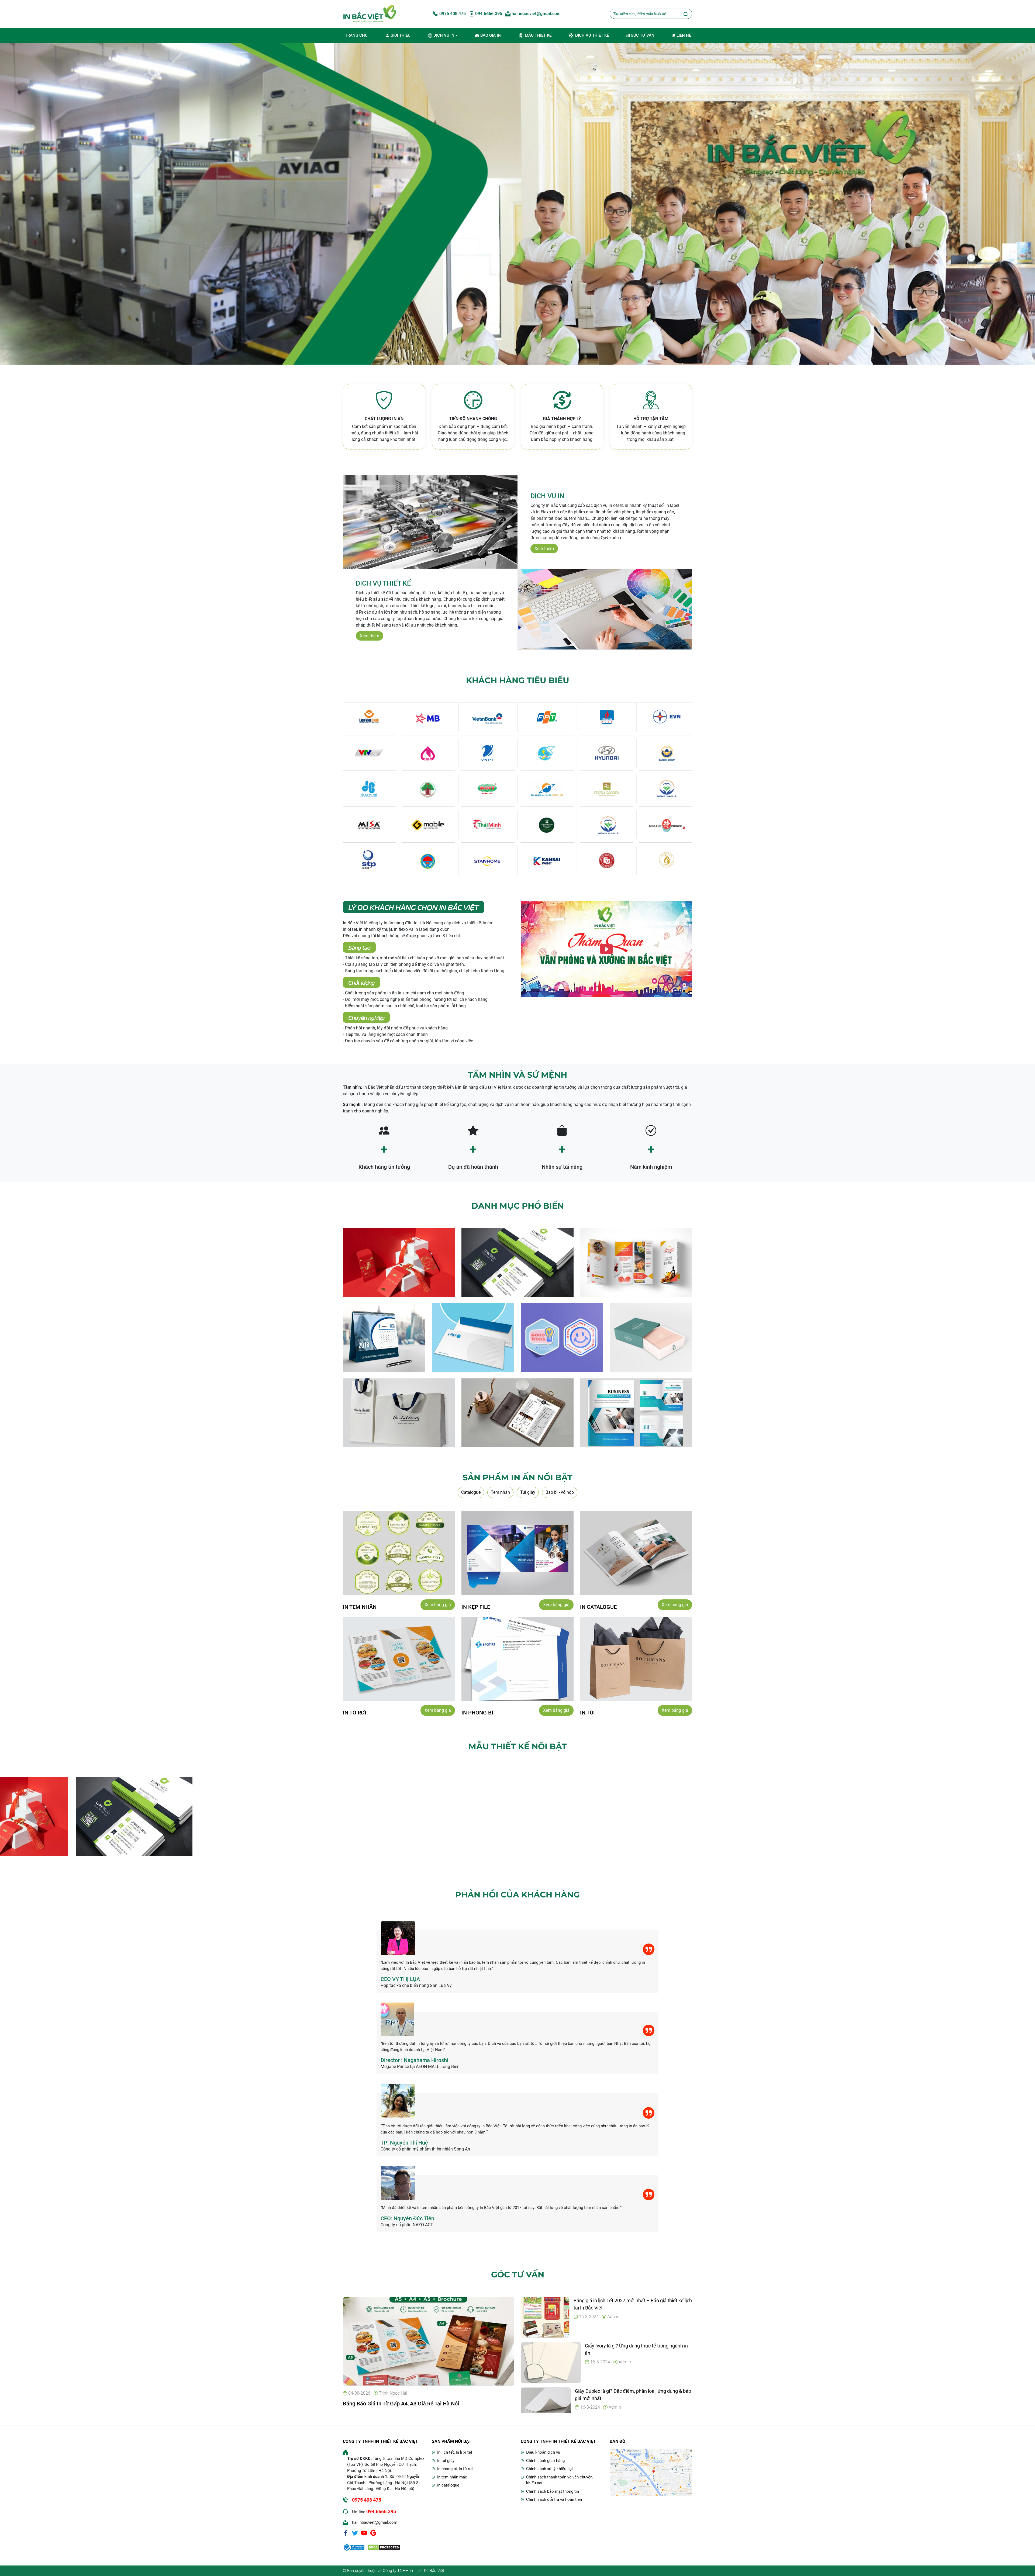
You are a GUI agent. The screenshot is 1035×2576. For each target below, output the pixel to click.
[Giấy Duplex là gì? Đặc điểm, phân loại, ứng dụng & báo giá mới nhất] (551, 2407)
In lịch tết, (446, 2452)
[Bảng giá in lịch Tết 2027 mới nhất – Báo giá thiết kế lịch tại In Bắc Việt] (551, 2317)
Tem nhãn (500, 1492)
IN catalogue (598, 1607)
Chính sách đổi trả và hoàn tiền (554, 2499)
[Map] (651, 2472)
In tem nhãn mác (452, 2477)
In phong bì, (448, 2469)
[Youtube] (364, 2533)
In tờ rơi (466, 2469)
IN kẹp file (476, 1607)
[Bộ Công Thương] (354, 2547)
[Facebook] (346, 2533)
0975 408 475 (452, 14)
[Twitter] (355, 2533)
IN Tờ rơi (355, 1713)
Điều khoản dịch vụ (543, 2452)
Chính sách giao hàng (545, 2461)
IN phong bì (477, 1713)
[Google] (373, 2533)
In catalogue (448, 2485)
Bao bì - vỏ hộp (560, 1492)
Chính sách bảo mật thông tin (553, 2491)
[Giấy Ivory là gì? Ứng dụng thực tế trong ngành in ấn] (551, 2362)
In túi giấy (446, 2461)
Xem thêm (544, 549)
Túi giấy (528, 1492)
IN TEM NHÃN (360, 1607)
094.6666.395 (488, 14)
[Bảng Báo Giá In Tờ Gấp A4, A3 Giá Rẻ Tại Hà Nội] (429, 2341)
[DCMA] (384, 2547)
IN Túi (587, 1713)
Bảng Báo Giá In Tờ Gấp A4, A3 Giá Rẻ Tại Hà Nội (401, 2404)
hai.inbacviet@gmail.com (536, 14)
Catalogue (471, 1492)
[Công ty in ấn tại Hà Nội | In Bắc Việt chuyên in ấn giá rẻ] (370, 14)
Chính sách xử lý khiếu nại (549, 2469)
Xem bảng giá (438, 1605)
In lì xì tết (464, 2452)
